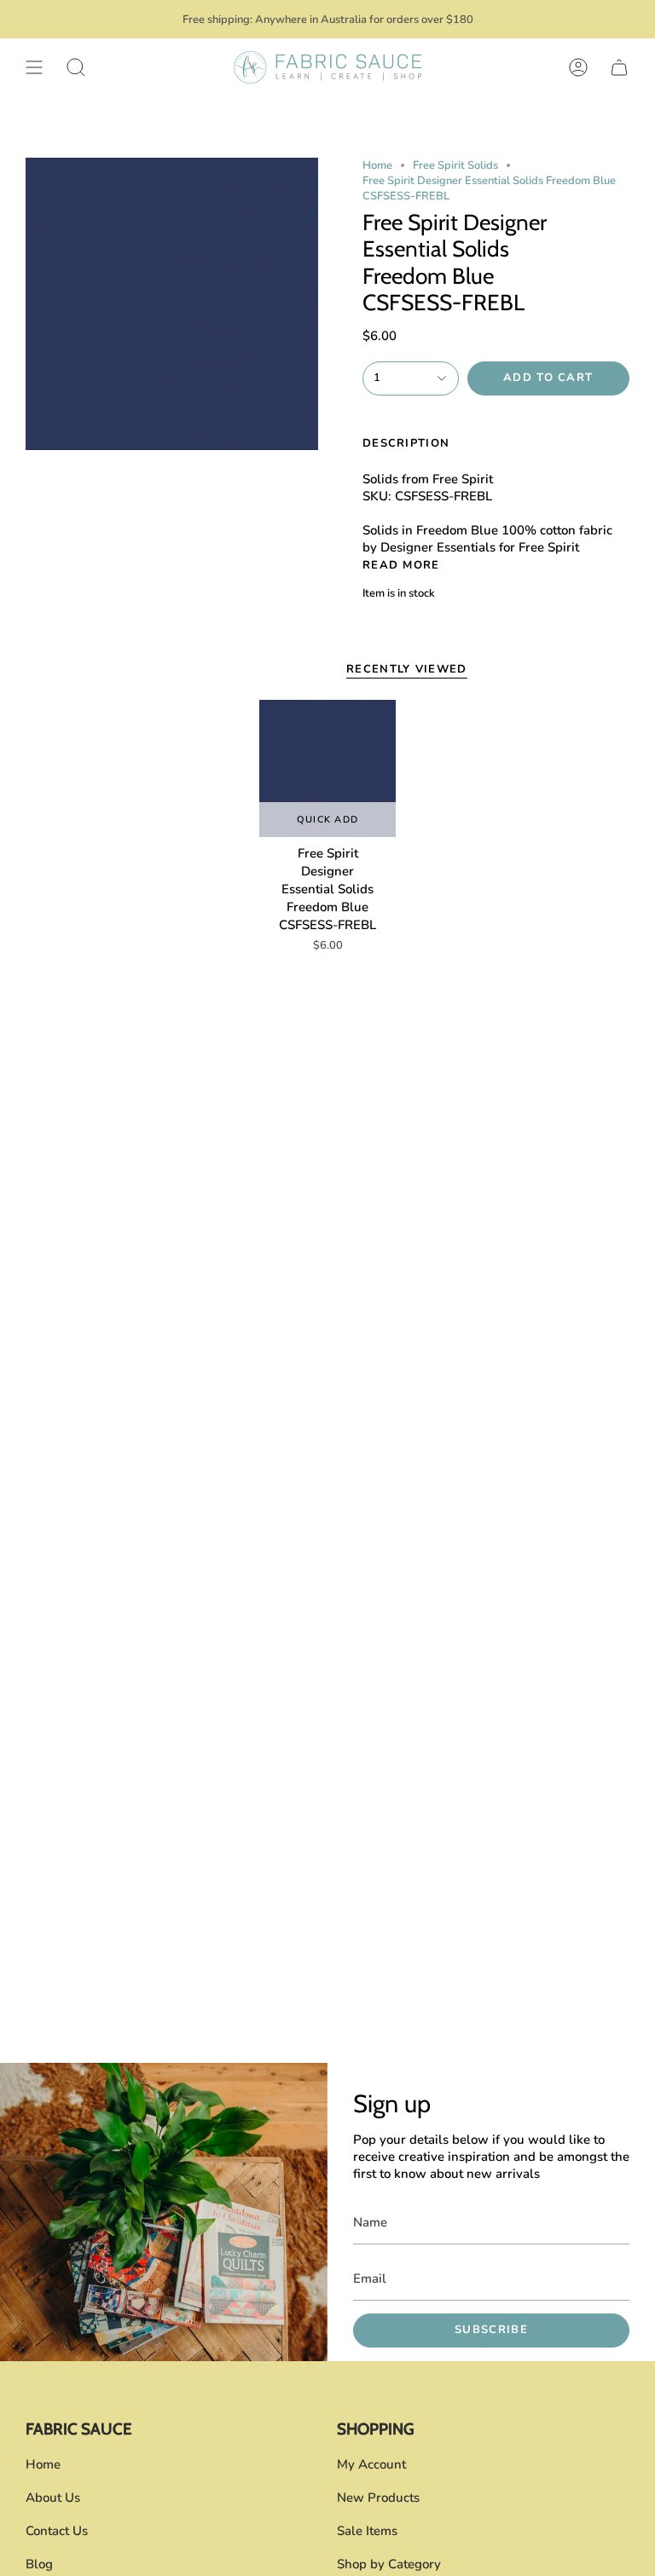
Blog (39, 2564)
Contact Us (57, 2531)
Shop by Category (389, 2564)
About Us (53, 2498)
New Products (378, 2498)
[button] (76, 67)
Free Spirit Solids (455, 165)
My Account (371, 2464)
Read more (401, 566)
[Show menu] (34, 67)
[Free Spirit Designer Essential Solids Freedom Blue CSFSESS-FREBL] (328, 768)
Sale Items (367, 2531)
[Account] (578, 67)
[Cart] (619, 67)
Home (377, 165)
